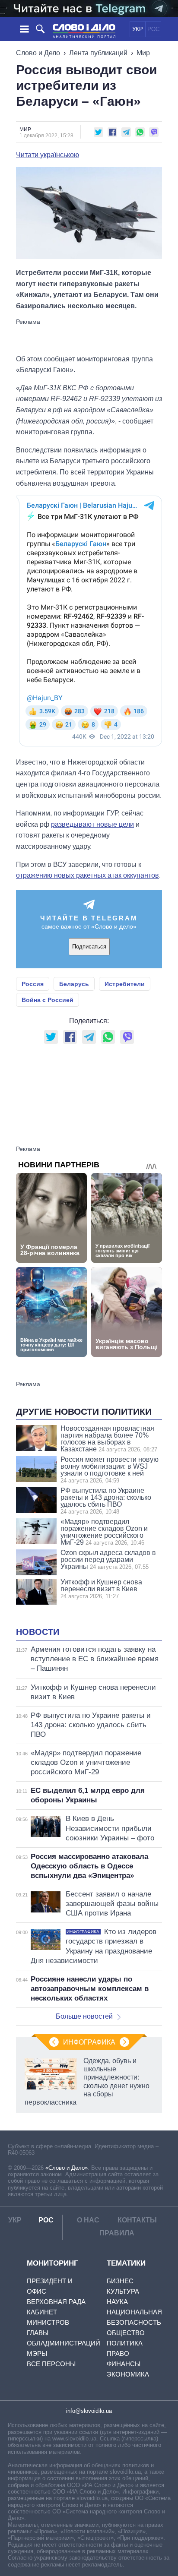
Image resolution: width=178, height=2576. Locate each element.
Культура (123, 2291)
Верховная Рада (56, 2302)
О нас (88, 2220)
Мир (143, 53)
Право (118, 2353)
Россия (33, 984)
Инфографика (89, 2042)
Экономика (128, 2374)
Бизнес (120, 2281)
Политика (125, 2343)
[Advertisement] (89, 336)
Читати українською (48, 155)
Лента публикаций (98, 53)
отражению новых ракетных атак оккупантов (87, 875)
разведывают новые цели (92, 824)
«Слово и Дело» (67, 2168)
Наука (117, 2302)
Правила (117, 2233)
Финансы (124, 2364)
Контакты (137, 2220)
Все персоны (51, 2364)
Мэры (37, 2353)
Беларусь (74, 984)
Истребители (125, 984)
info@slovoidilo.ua (89, 2411)
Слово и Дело (38, 53)
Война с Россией (48, 1000)
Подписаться (89, 947)
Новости (38, 1632)
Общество (126, 2333)
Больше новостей (84, 2016)
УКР (138, 29)
